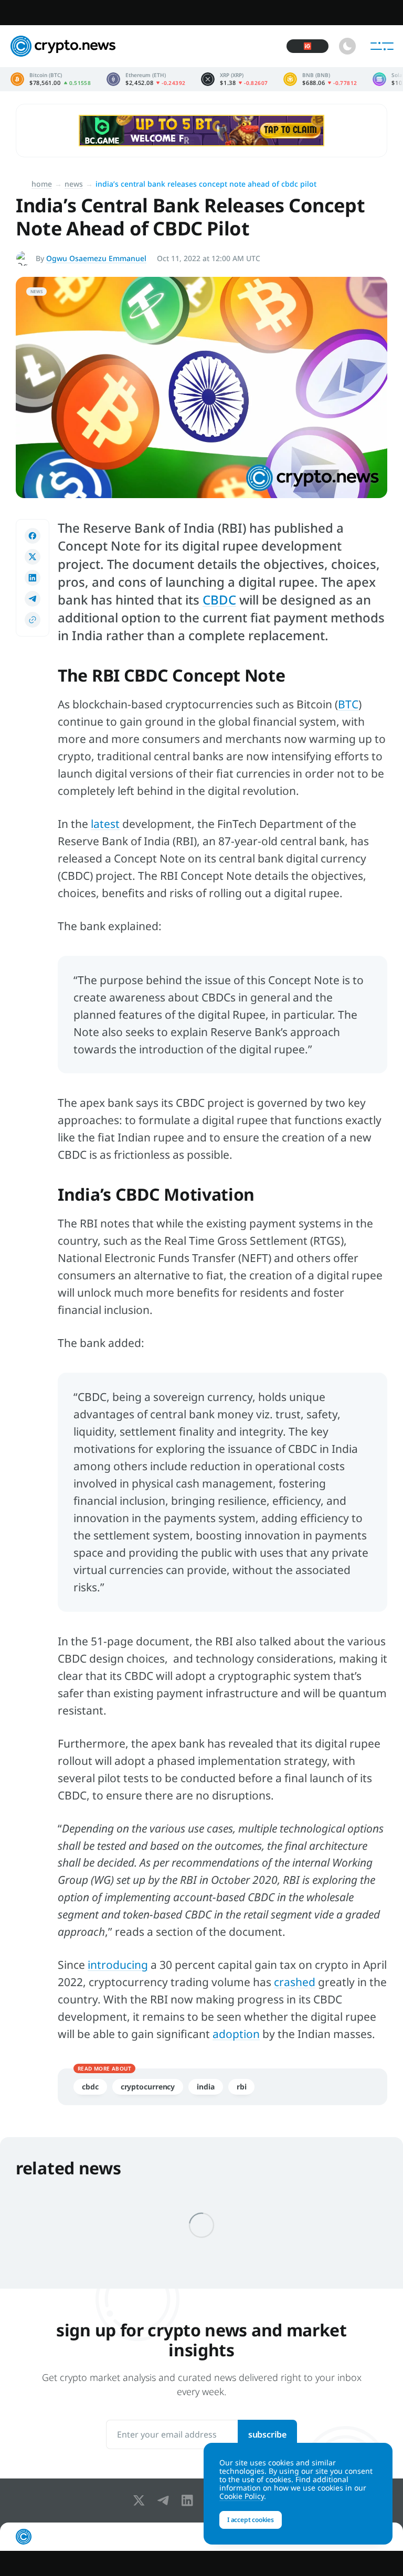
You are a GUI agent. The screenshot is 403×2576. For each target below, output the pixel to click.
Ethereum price (146, 79)
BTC (348, 704)
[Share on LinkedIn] (33, 578)
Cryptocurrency (148, 2087)
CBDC (219, 600)
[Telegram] (165, 2500)
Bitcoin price (51, 79)
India (206, 2087)
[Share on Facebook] (33, 536)
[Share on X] (33, 557)
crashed (295, 1982)
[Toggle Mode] (347, 46)
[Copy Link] (33, 620)
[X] (141, 2500)
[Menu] (382, 46)
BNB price (320, 79)
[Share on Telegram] (33, 599)
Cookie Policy (242, 2496)
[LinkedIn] (189, 2500)
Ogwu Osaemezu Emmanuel (96, 258)
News (74, 184)
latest (105, 824)
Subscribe (267, 2434)
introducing (118, 1965)
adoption (236, 2034)
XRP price (234, 79)
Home (42, 184)
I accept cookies (251, 2520)
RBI (242, 2087)
